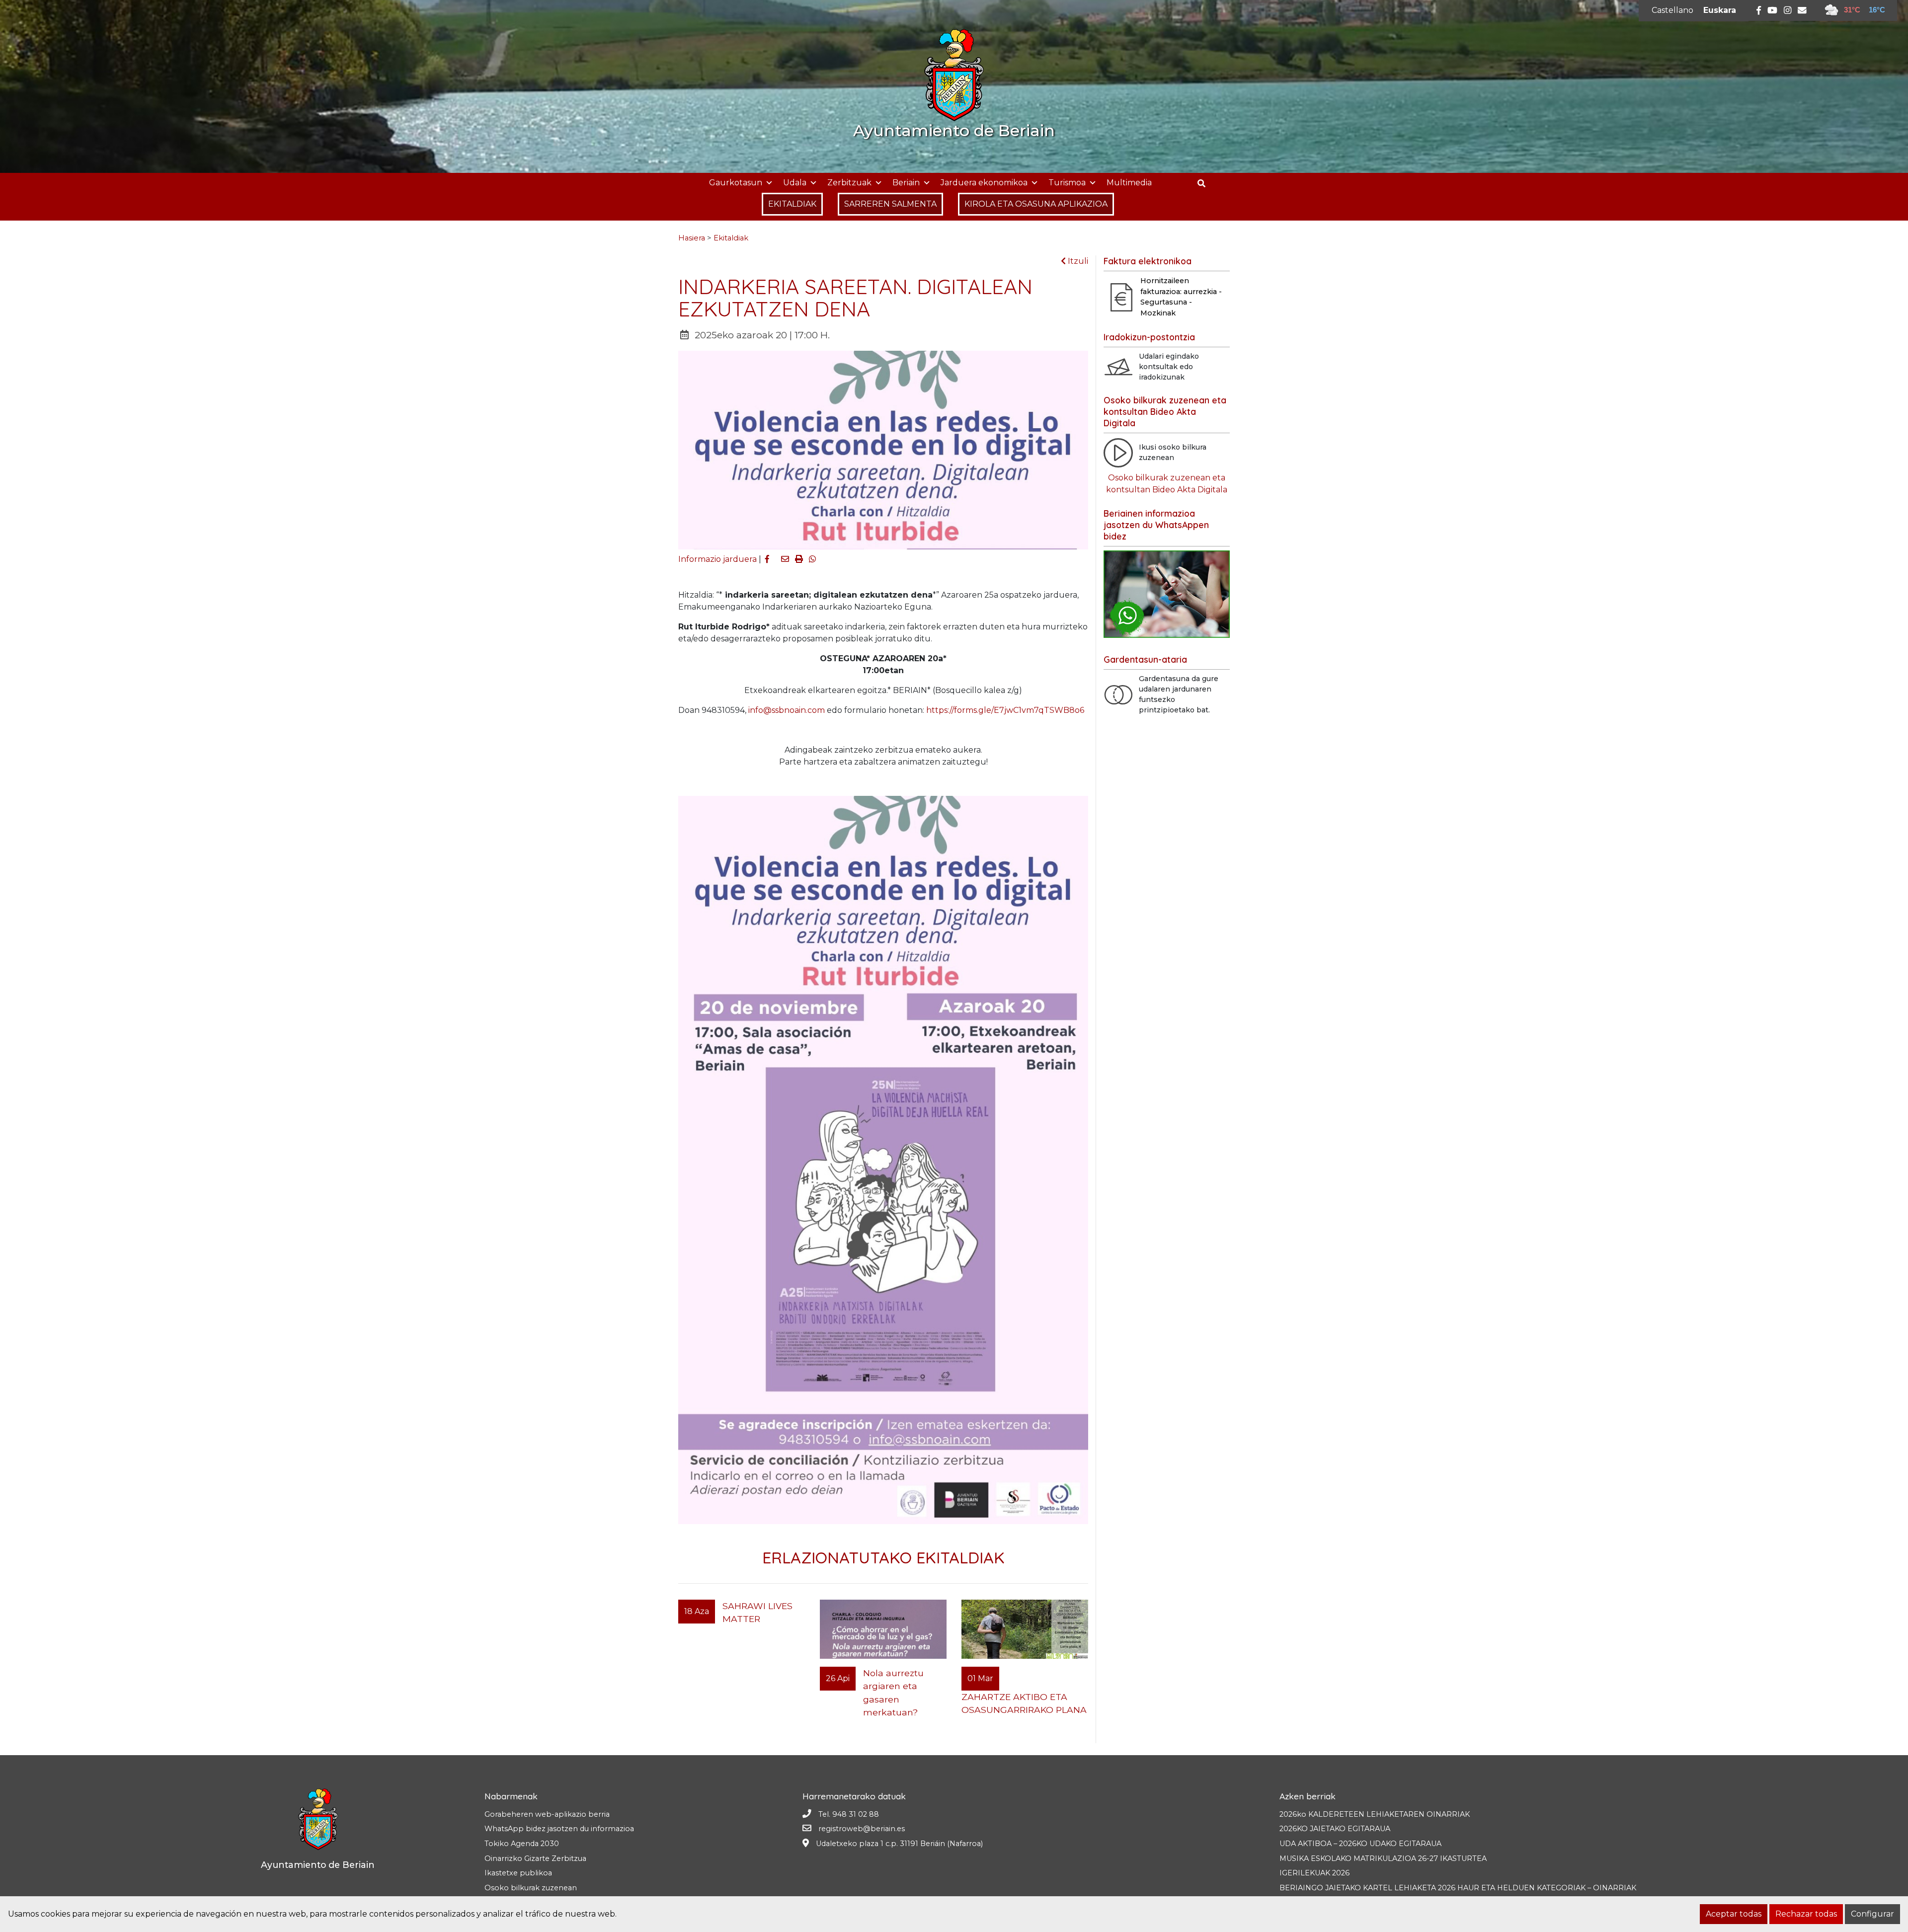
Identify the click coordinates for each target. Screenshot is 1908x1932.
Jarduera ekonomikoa (984, 183)
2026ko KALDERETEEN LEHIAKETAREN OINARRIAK (1375, 1814)
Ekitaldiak (731, 238)
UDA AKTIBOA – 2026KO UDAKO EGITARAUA (1360, 1844)
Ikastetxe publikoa (518, 1873)
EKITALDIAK (792, 204)
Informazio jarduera (717, 559)
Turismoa (1067, 183)
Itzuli (1077, 261)
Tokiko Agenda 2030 (522, 1844)
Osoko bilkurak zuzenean (531, 1888)
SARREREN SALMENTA (890, 204)
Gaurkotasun (736, 183)
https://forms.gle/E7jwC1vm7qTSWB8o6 (1005, 710)
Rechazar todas (1806, 1914)
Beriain (906, 183)
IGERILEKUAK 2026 (1314, 1873)
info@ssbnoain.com (787, 710)
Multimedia (1129, 183)
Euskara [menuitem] (1720, 10)
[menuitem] (1672, 10)
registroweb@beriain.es (862, 1829)
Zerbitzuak (849, 183)
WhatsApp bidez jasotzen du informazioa (559, 1829)
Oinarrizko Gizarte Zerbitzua (535, 1858)
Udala (795, 183)
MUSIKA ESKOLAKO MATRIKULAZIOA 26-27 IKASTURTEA (1383, 1858)
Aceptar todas (1734, 1914)
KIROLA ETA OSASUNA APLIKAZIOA (1036, 204)
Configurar (1872, 1914)
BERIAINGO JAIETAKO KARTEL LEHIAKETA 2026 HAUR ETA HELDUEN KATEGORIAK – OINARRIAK (1458, 1888)
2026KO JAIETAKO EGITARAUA (1335, 1829)
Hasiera (692, 238)
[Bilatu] (1205, 184)
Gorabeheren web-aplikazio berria (547, 1814)
